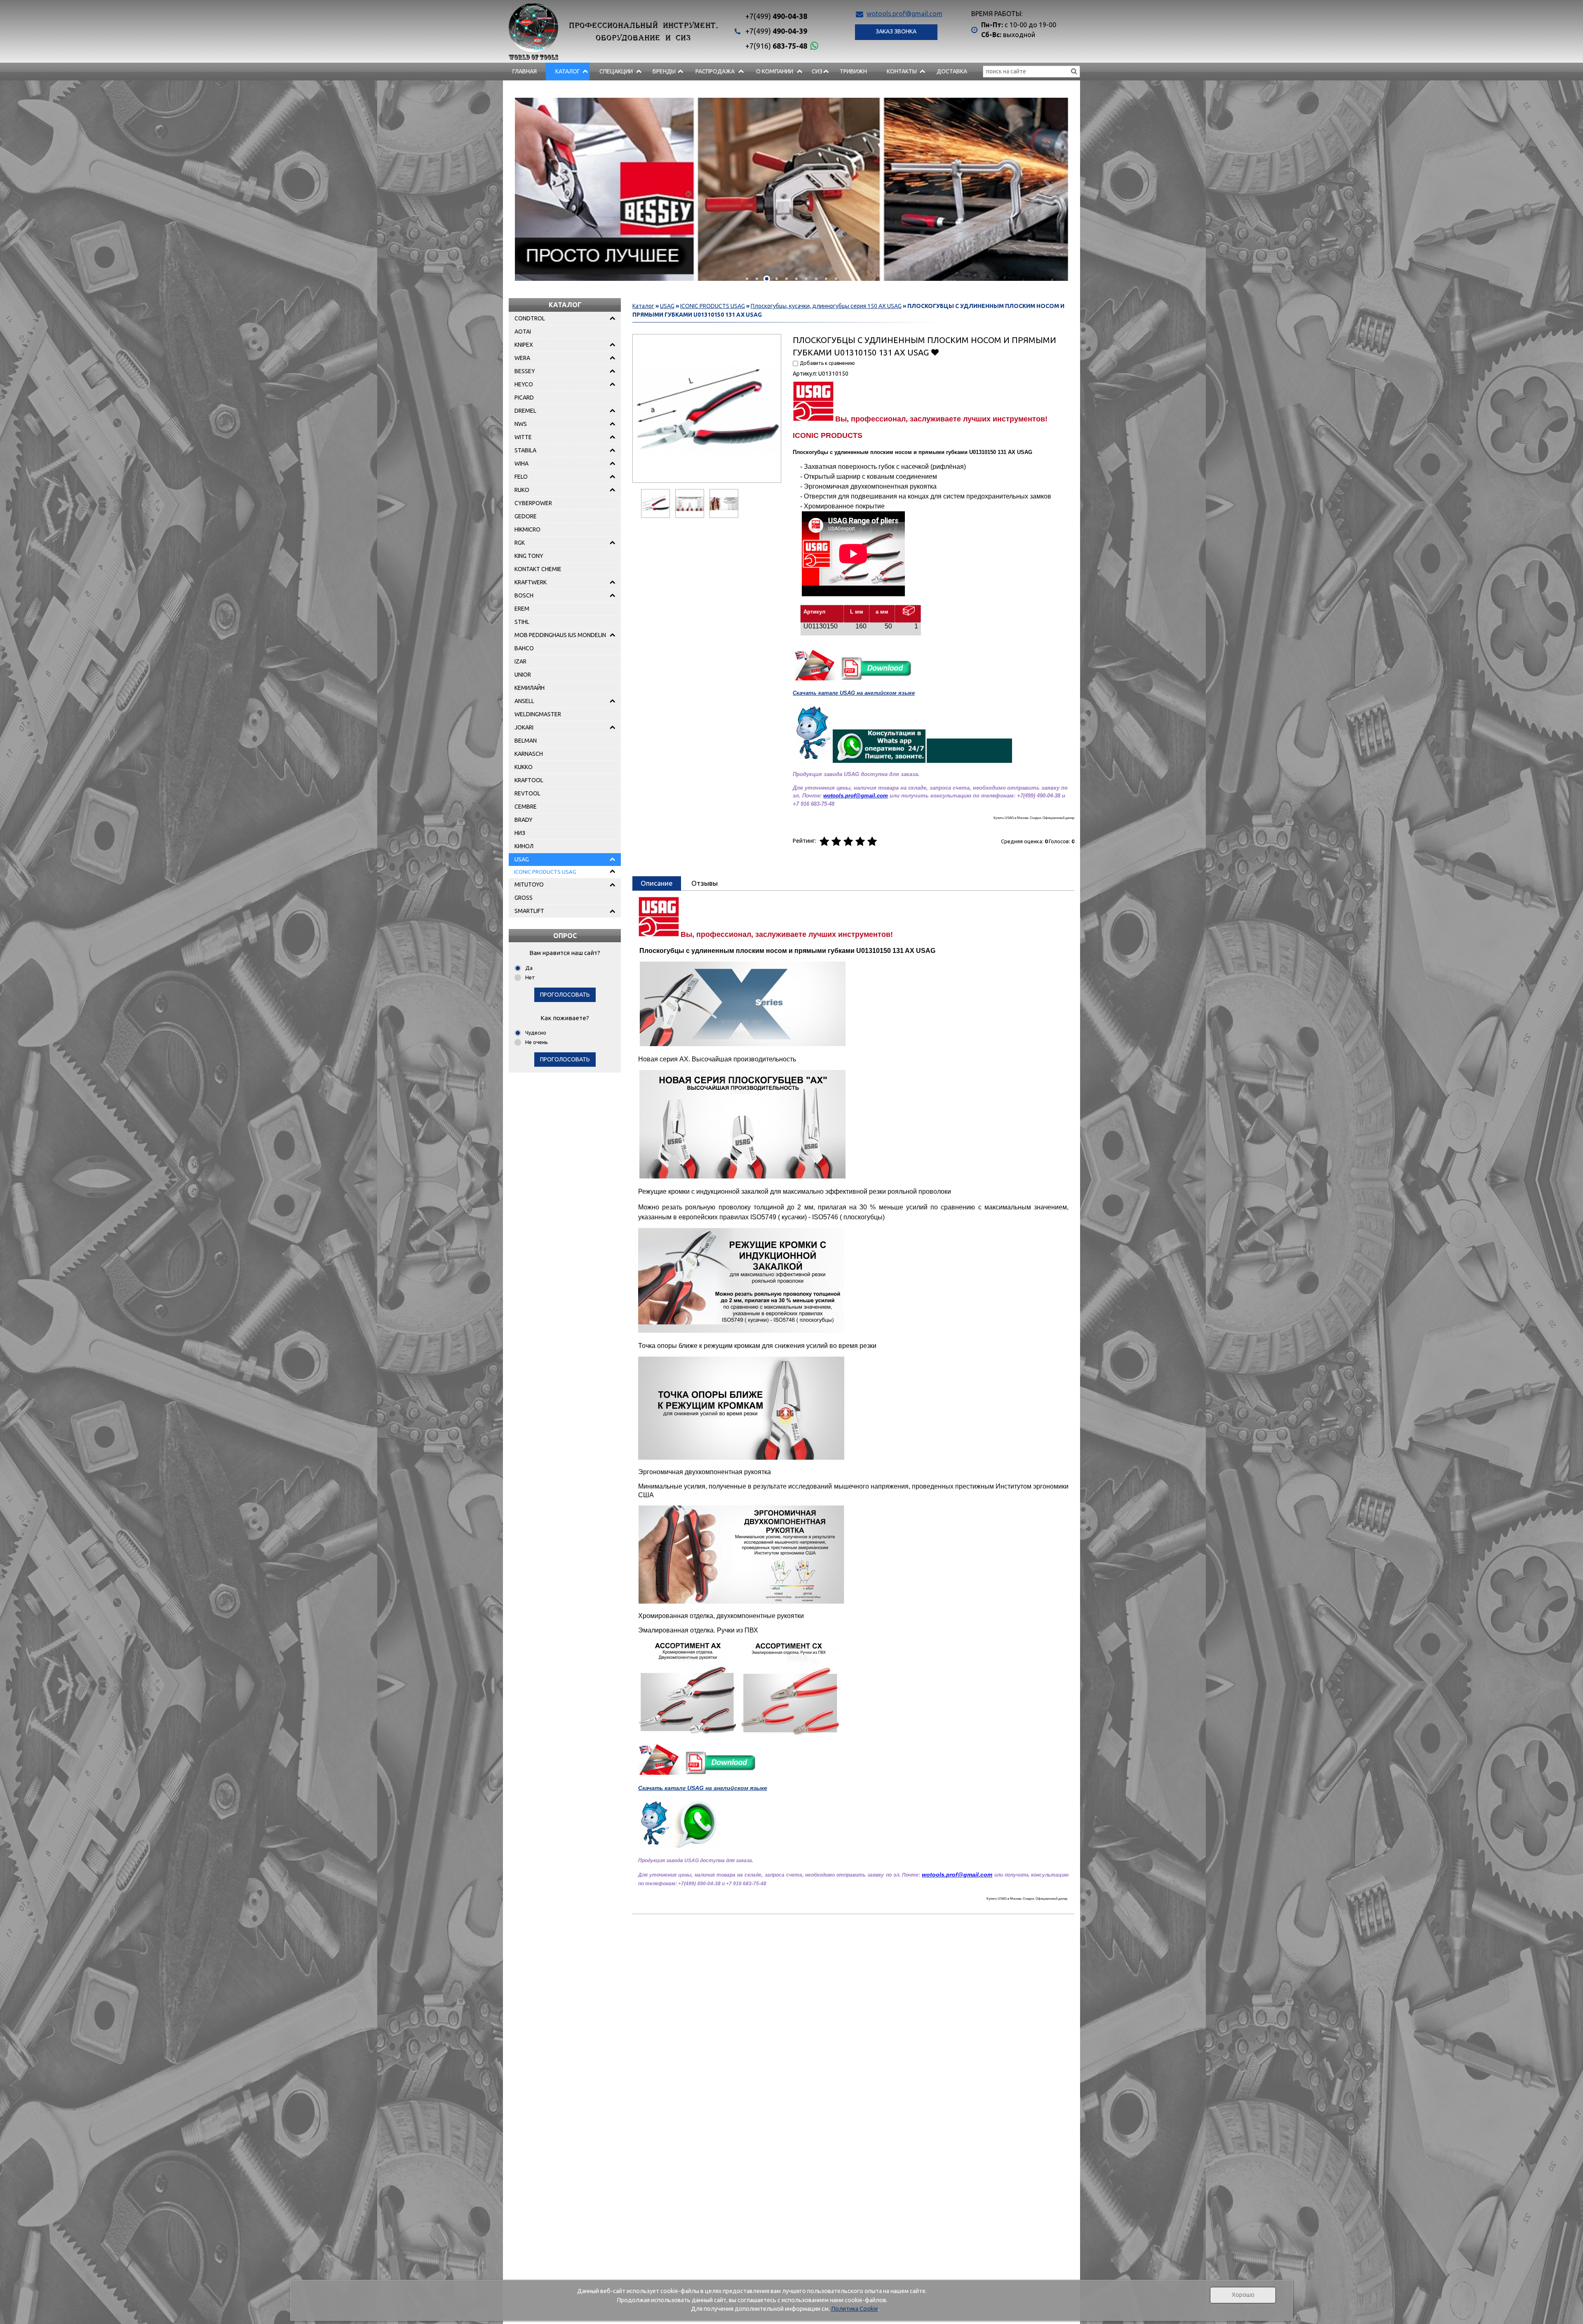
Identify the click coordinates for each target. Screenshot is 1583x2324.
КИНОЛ (524, 846)
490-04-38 (776, 16)
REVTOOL (527, 793)
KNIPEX (524, 345)
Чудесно (536, 1033)
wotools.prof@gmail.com (904, 14)
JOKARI (524, 727)
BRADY (524, 820)
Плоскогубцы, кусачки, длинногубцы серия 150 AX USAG (826, 306)
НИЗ (520, 833)
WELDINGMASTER (538, 714)
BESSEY (525, 371)
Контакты (902, 71)
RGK (520, 543)
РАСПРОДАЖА (715, 71)
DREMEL (525, 411)
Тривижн (853, 71)
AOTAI (523, 332)
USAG (522, 859)
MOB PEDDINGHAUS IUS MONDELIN (560, 635)
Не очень (537, 1042)
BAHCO (524, 648)
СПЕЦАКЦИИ (616, 71)
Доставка (952, 71)
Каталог (568, 71)
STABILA (525, 450)
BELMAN (526, 741)
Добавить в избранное (935, 352)
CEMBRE (526, 807)
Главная (525, 71)
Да (529, 968)
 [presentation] (534, 186)
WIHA (521, 463)
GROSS (524, 898)
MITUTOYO (529, 884)
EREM (522, 609)
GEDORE (526, 516)
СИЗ (817, 71)
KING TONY (529, 556)
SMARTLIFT (529, 911)
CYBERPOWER (533, 503)
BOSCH (524, 595)
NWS (521, 424)
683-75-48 (776, 46)
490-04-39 (776, 31)
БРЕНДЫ (664, 71)
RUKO (522, 490)
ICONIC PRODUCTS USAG (545, 872)
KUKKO (524, 767)
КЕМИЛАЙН (530, 688)
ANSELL (524, 701)
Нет (530, 977)
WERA (522, 358)
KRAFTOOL (529, 780)
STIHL (522, 622)
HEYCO (524, 384)
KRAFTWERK (531, 582)
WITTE (523, 437)
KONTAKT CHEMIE (538, 569)
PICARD (524, 398)
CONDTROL (530, 318)
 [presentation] (1049, 186)
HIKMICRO (527, 529)
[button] (747, 279)
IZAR (520, 661)
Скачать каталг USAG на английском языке (854, 693)
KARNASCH (529, 754)
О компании (775, 71)
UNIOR (523, 675)
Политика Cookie (855, 2309)
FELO (521, 477)
